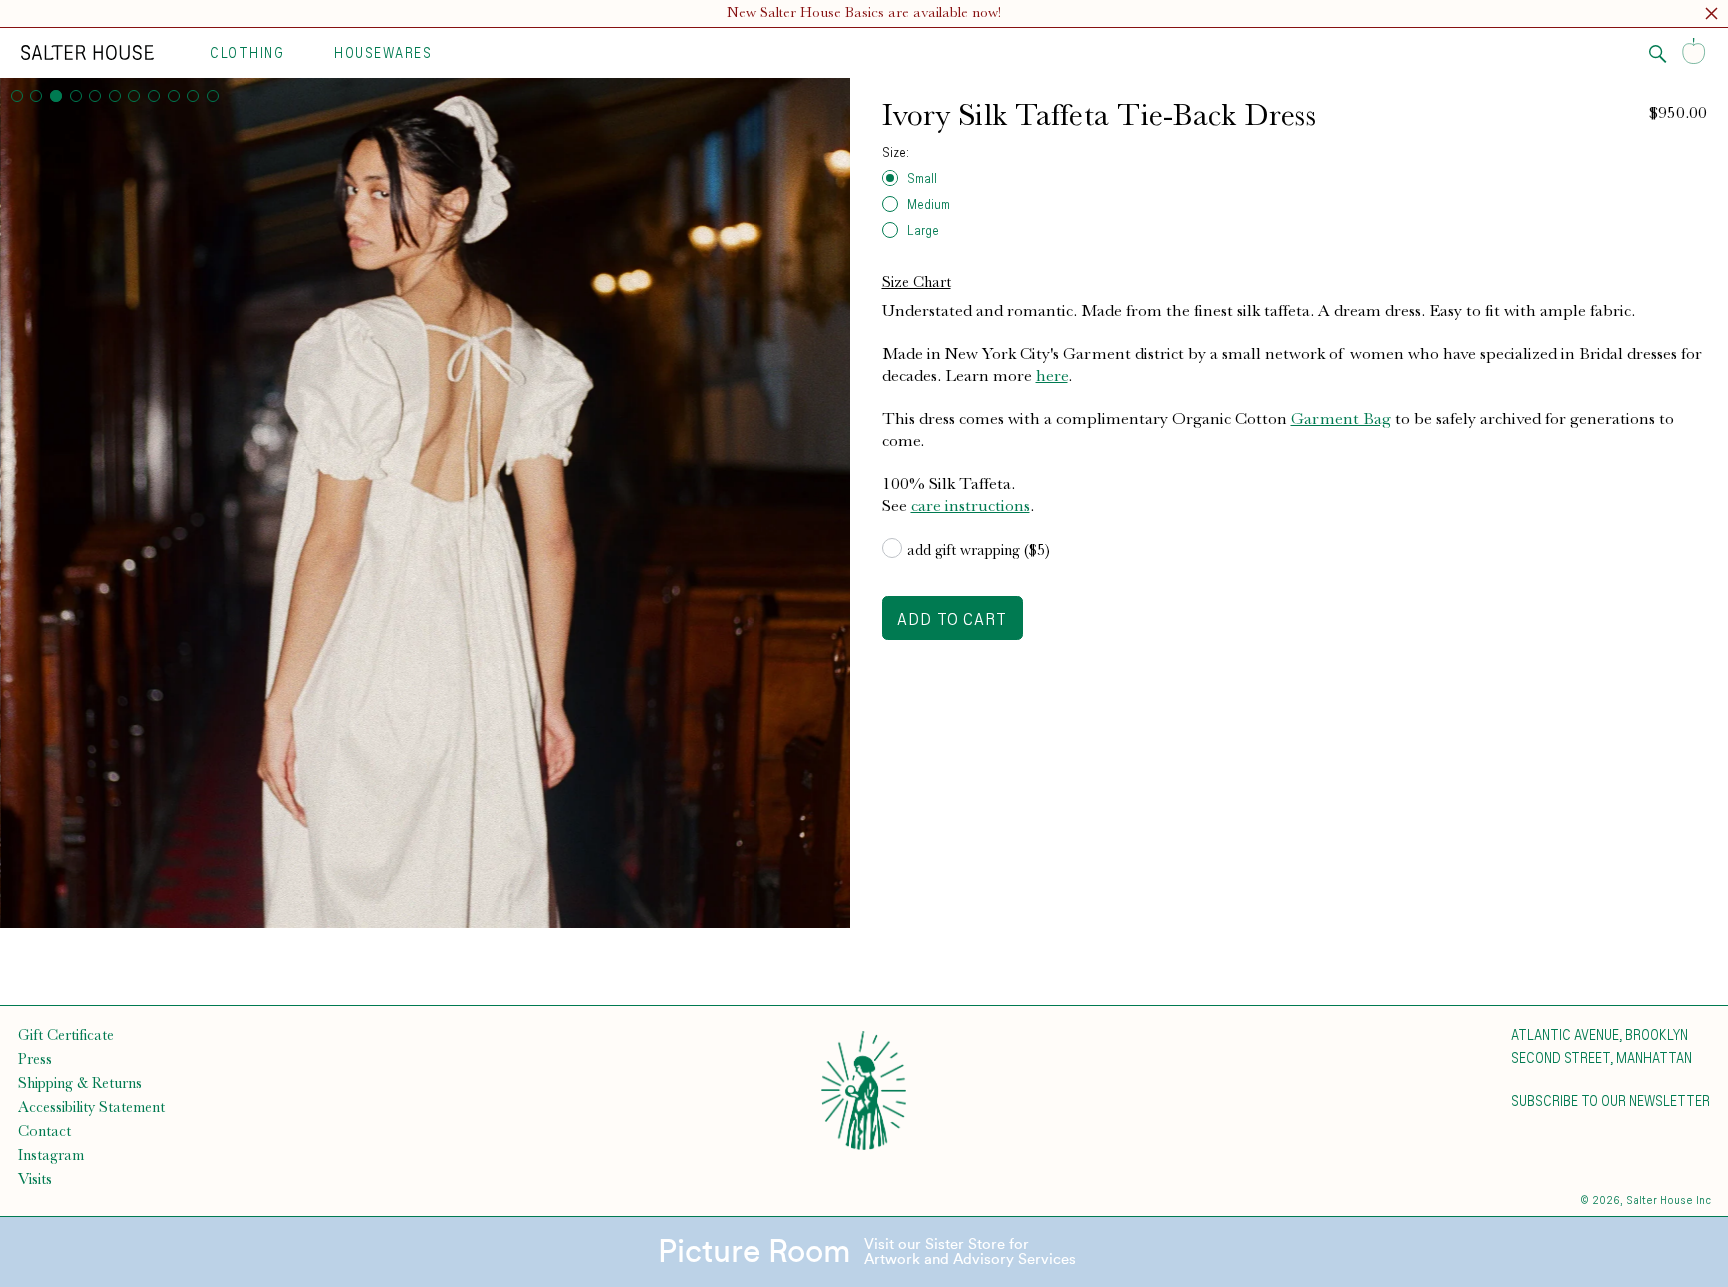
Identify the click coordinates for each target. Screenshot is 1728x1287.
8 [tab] (154, 96)
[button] (1711, 16)
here (1052, 375)
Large (923, 229)
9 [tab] (174, 96)
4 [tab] (76, 96)
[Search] (1658, 54)
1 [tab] (17, 96)
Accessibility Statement (91, 1107)
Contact (44, 1131)
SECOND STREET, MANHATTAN (1601, 1057)
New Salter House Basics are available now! (864, 12)
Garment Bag (1341, 418)
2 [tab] (36, 96)
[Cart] (1694, 52)
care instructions (970, 505)
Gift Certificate (66, 1035)
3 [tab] (56, 96)
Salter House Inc (1668, 1199)
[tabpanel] (425, 503)
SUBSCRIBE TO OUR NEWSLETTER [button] (1610, 1100)
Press (35, 1059)
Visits (35, 1179)
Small (922, 177)
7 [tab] (134, 96)
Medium (928, 203)
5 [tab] (95, 96)
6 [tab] (115, 96)
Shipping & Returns (80, 1083)
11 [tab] (213, 96)
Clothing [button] (247, 52)
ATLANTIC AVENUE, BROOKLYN (1599, 1034)
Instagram (51, 1155)
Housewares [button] (383, 52)
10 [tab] (193, 96)
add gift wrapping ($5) (978, 550)
